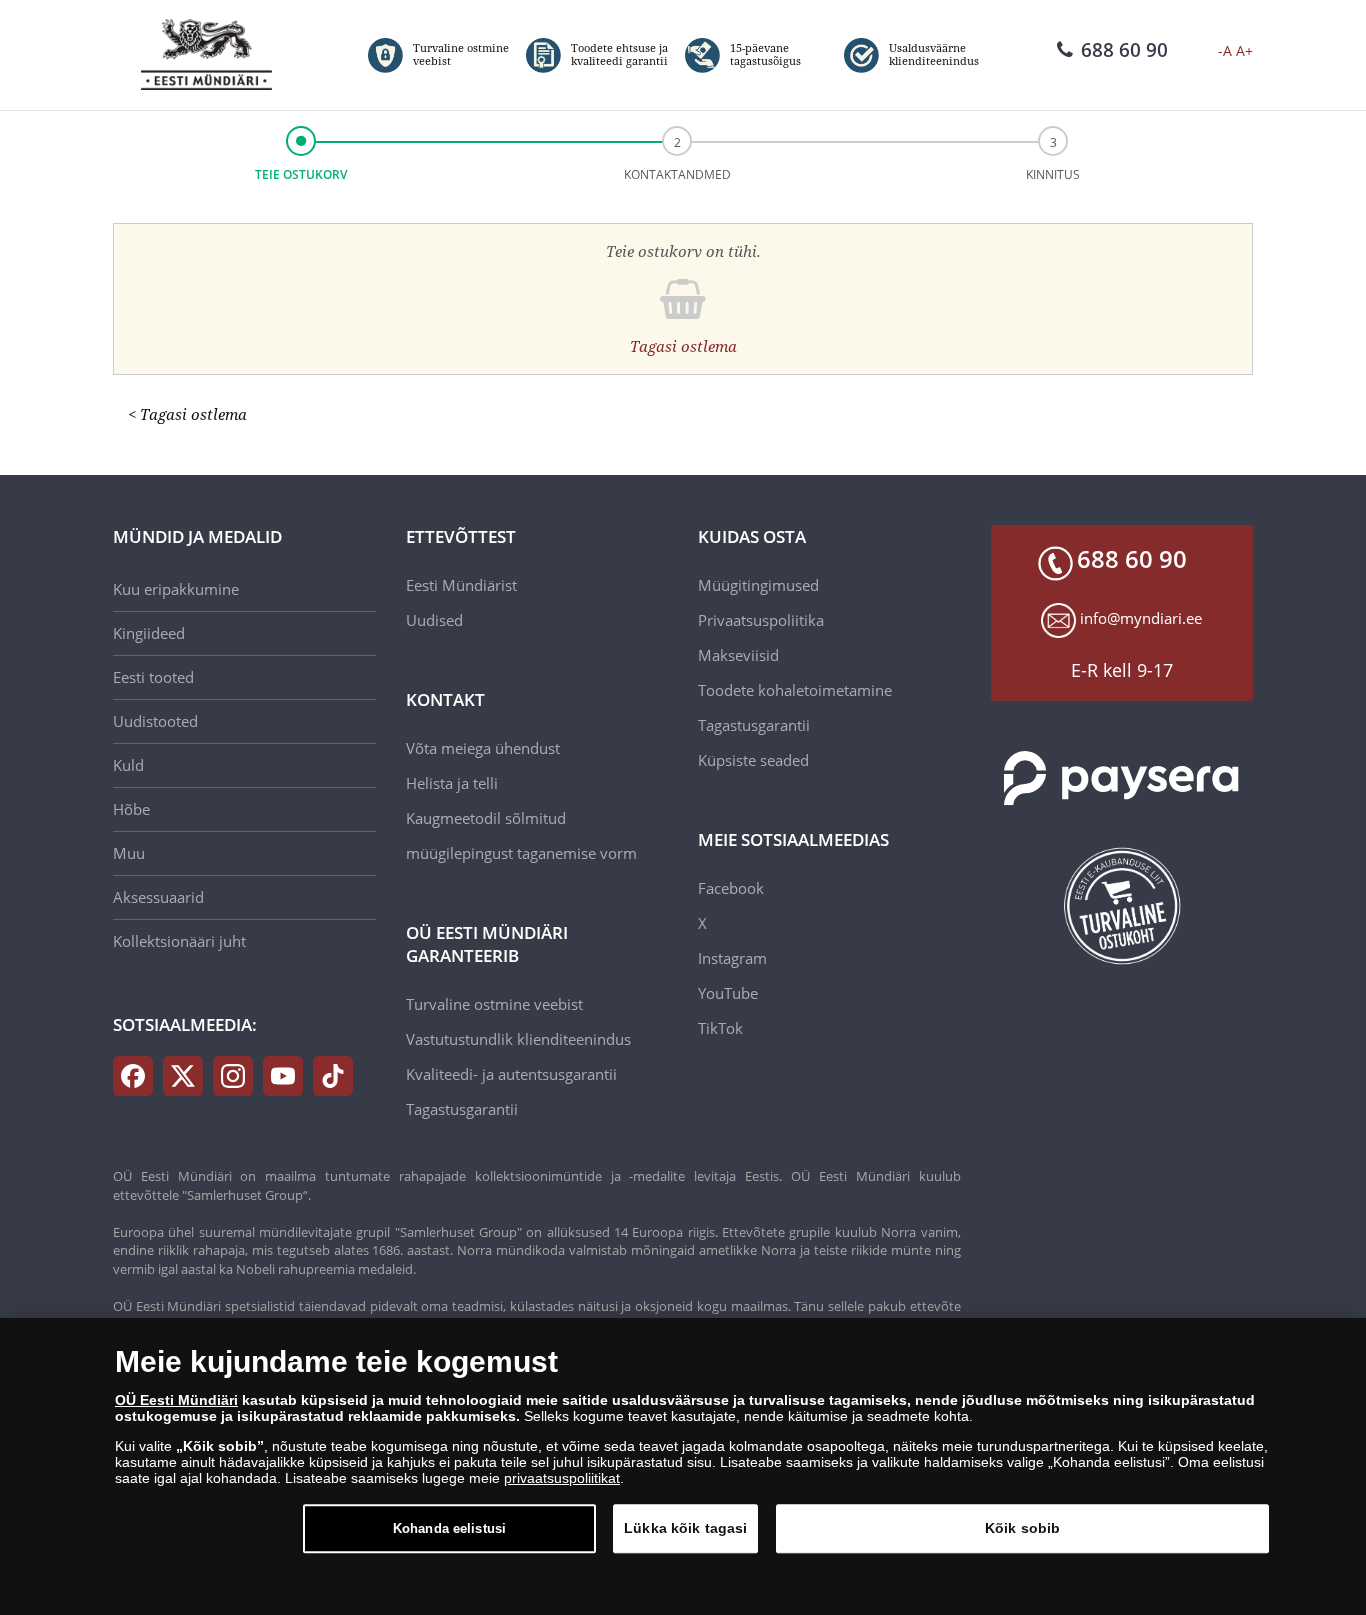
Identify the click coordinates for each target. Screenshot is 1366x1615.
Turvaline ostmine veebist (494, 1004)
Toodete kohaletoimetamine (795, 690)
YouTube (728, 993)
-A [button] (1225, 50)
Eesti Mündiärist (461, 585)
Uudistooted (155, 721)
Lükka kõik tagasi (685, 1528)
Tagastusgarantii (462, 1109)
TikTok (720, 1028)
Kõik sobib (1022, 1528)
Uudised (434, 620)
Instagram (732, 958)
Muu (129, 853)
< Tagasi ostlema (187, 414)
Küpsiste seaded (753, 760)
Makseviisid (738, 655)
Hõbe (131, 809)
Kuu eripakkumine (176, 589)
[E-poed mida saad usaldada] (1122, 906)
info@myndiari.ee (1141, 618)
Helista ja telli (452, 783)
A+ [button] (1244, 50)
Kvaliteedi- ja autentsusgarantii (511, 1074)
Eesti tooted (153, 677)
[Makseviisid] (1122, 778)
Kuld (128, 765)
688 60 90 (1124, 50)
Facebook (731, 888)
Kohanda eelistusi (449, 1528)
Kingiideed (149, 633)
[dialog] (683, 1466)
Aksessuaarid (158, 897)
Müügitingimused (758, 585)
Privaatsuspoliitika (761, 620)
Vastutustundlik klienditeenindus (518, 1039)
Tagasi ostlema (683, 346)
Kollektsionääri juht (179, 941)
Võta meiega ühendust (483, 748)
